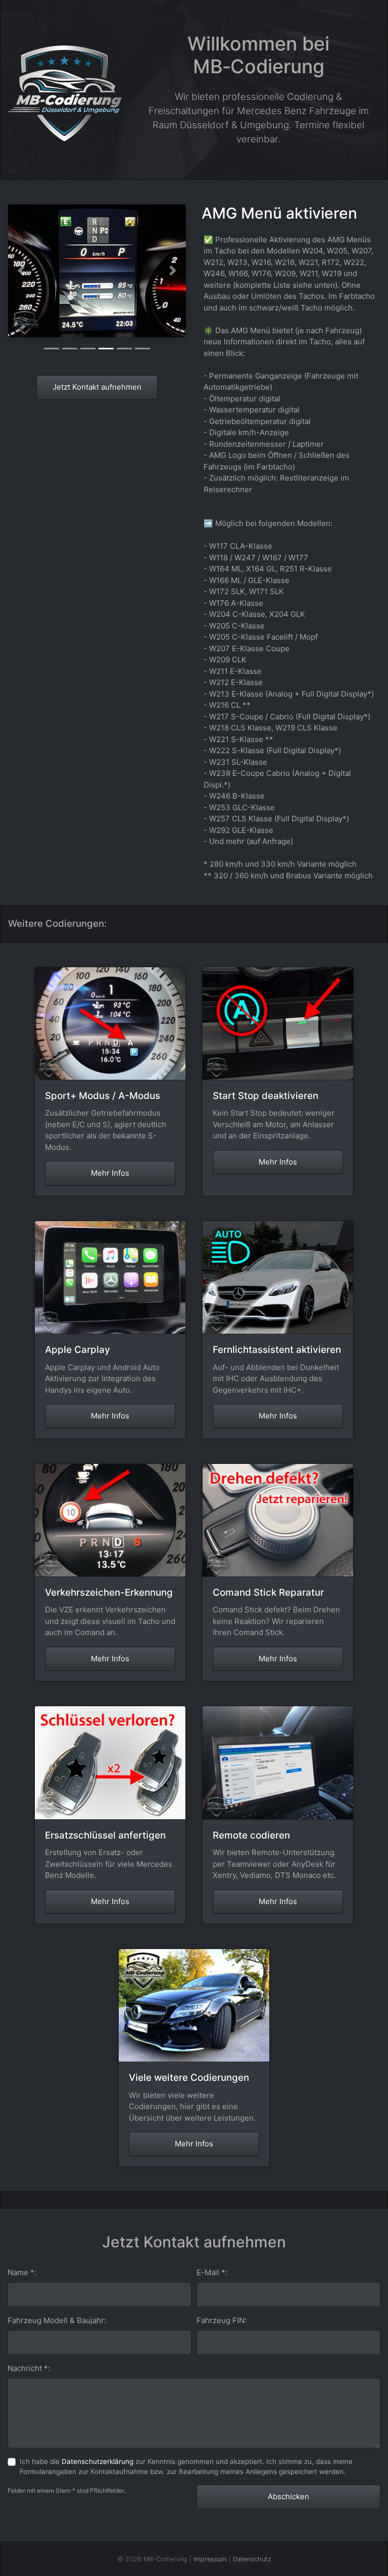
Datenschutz (252, 2559)
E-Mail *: (212, 2272)
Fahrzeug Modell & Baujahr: (57, 2320)
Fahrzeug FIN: (222, 2320)
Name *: (22, 2272)
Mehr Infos (110, 1173)
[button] (21, 271)
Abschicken (288, 2496)
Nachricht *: (29, 2368)
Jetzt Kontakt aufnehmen (97, 387)
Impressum (210, 2559)
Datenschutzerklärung (98, 2461)
